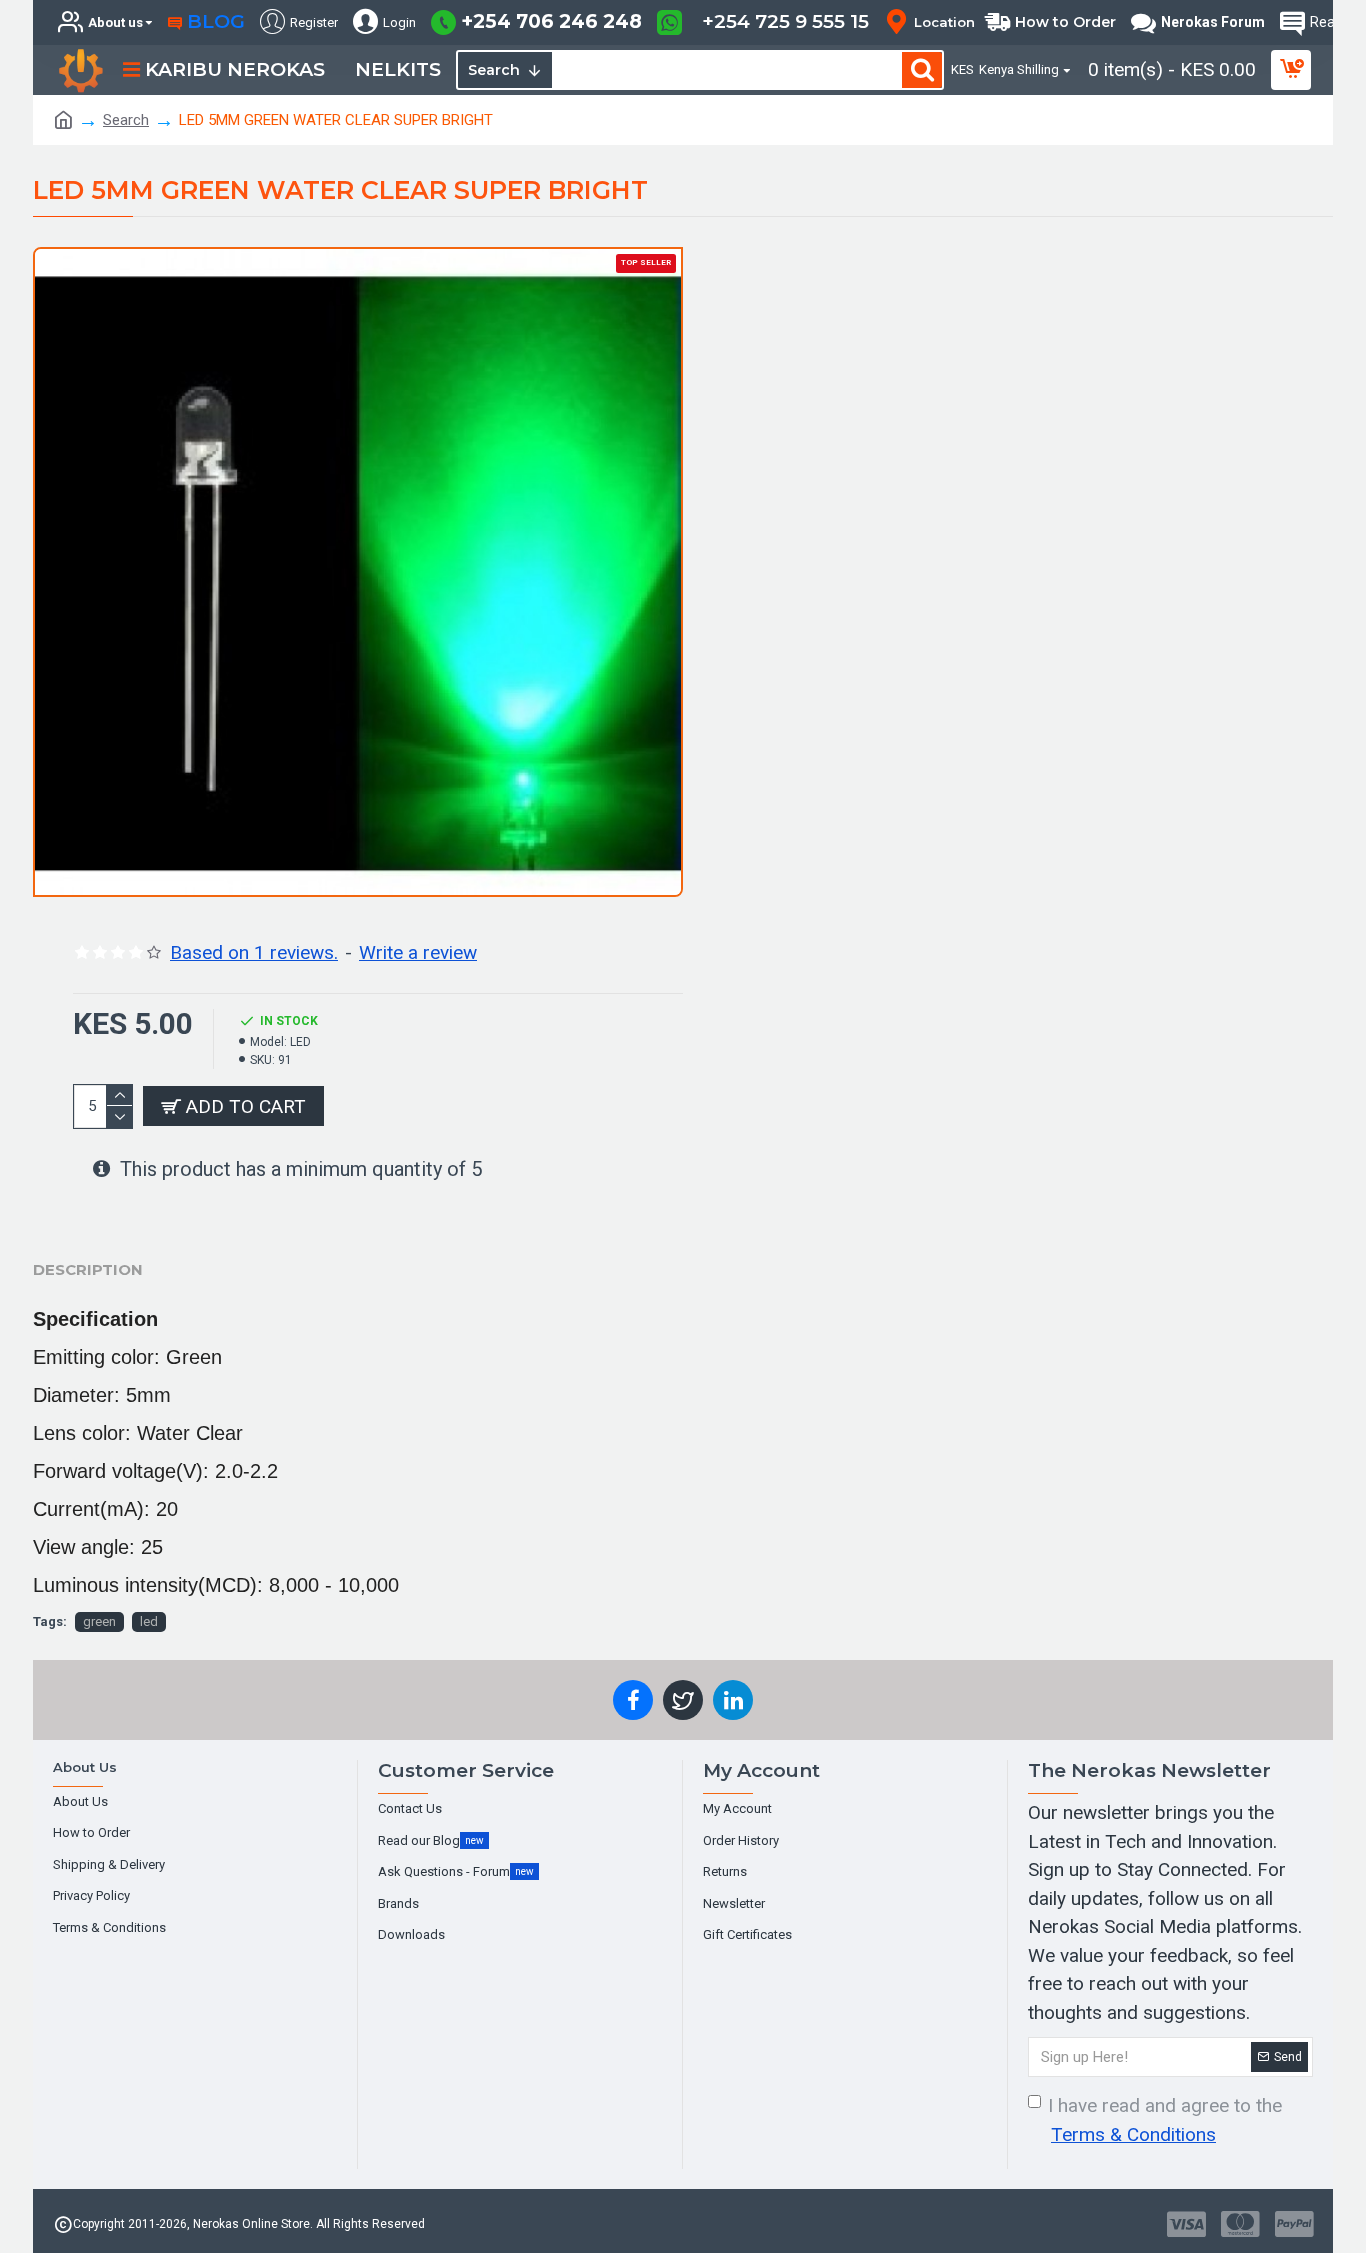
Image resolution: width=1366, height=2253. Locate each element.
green (99, 1621)
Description (88, 1269)
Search (126, 120)
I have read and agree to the (1165, 2120)
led (149, 1621)
